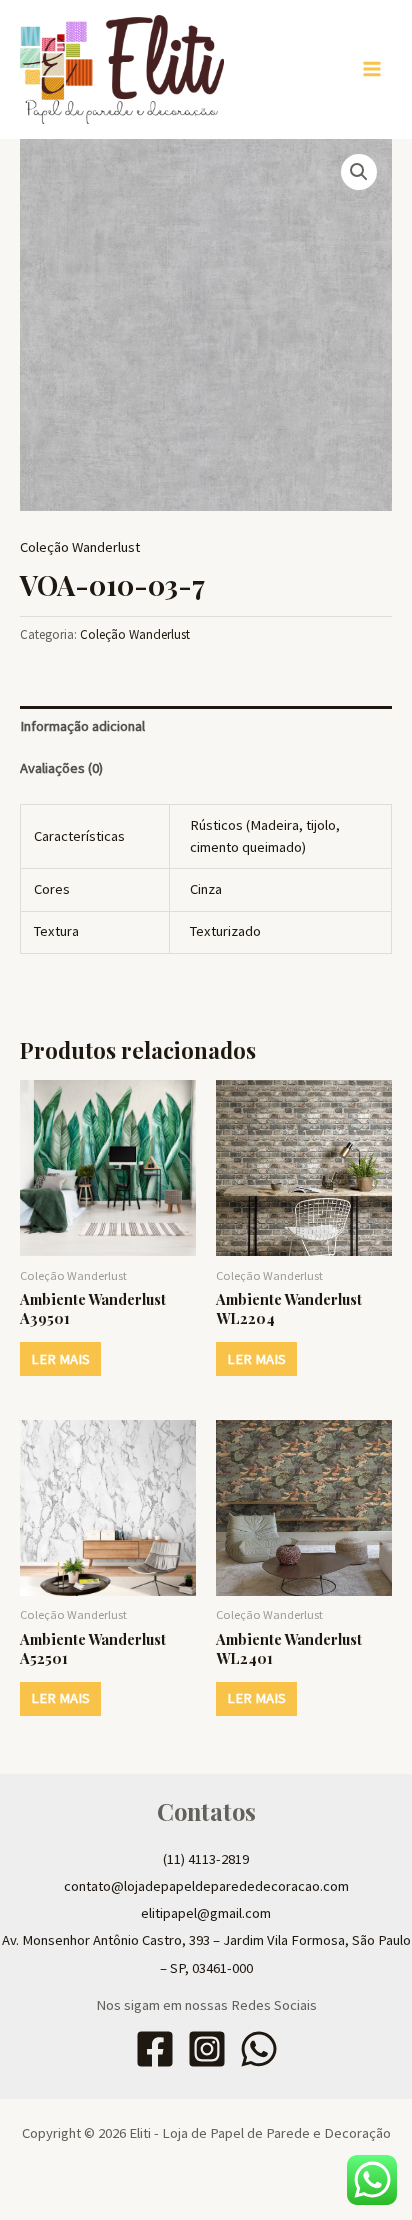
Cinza (206, 889)
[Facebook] (155, 2049)
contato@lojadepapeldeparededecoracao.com (206, 1886)
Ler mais (60, 1359)
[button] (359, 172)
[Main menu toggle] (372, 69)
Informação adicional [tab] (82, 726)
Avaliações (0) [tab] (61, 768)
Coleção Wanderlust (80, 547)
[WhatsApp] (259, 2049)
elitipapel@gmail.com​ (206, 1913)
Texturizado (225, 931)
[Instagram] (207, 2049)
